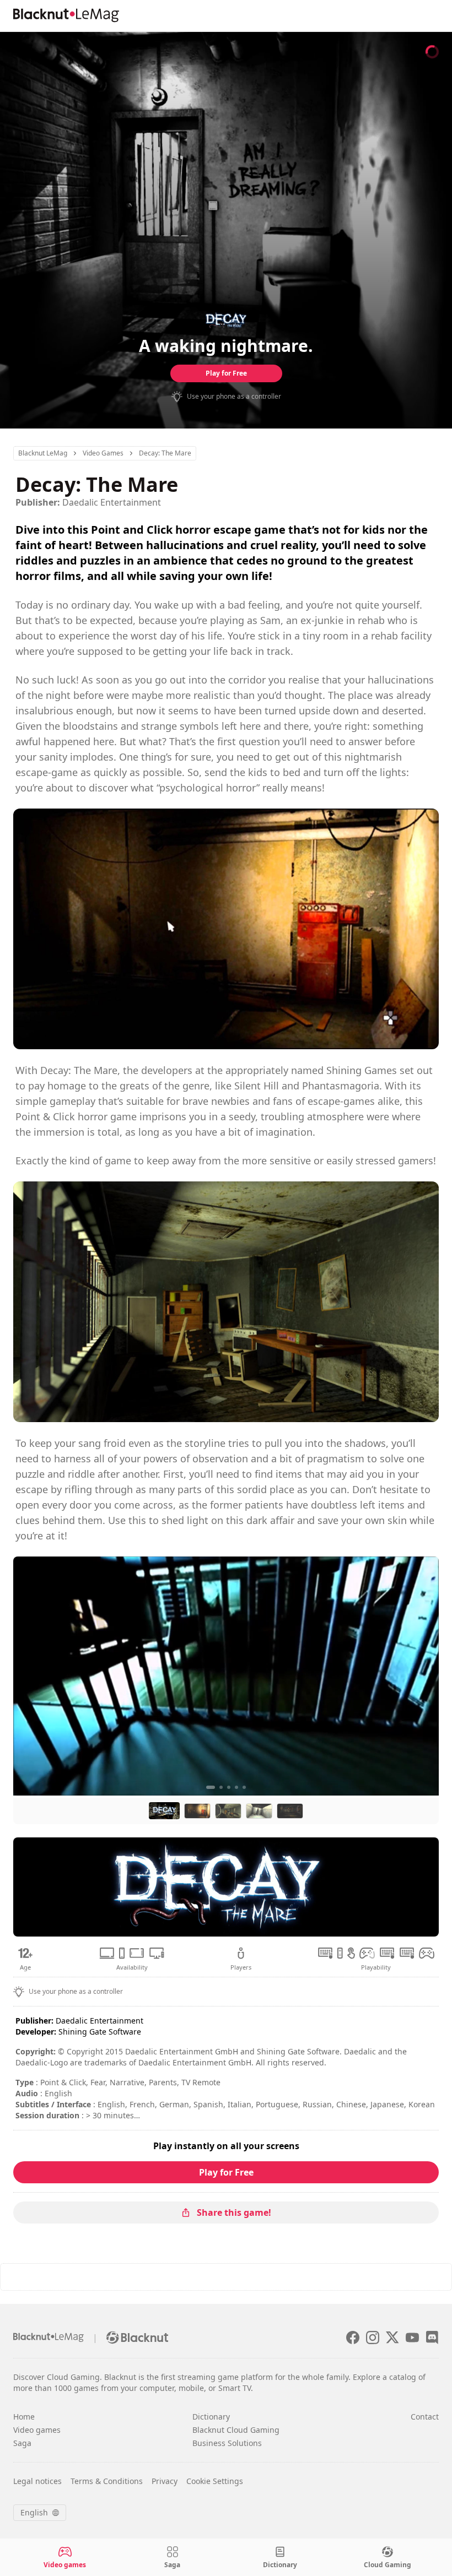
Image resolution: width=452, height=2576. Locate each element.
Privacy (165, 2481)
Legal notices (37, 2481)
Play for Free (226, 373)
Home (24, 2417)
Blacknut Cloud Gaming (236, 2430)
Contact (425, 2417)
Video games (37, 2430)
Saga (22, 2443)
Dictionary (211, 2417)
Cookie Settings (215, 2481)
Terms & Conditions (107, 2481)
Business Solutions (227, 2443)
